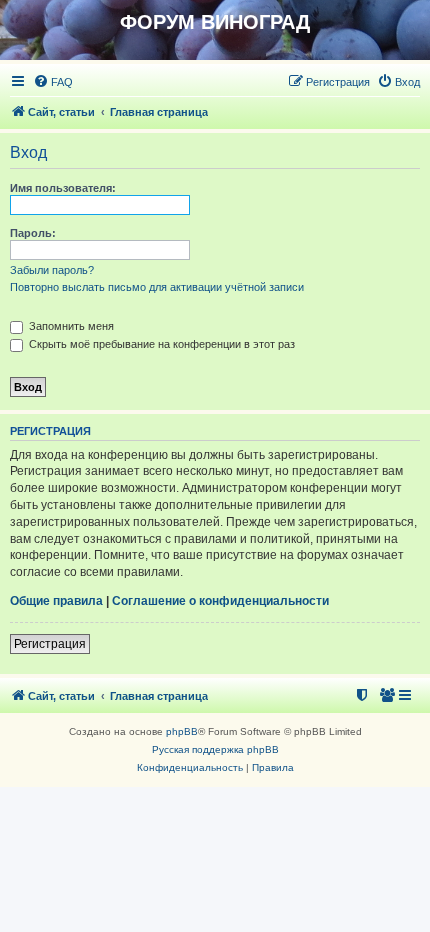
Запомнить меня (70, 326)
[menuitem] (53, 82)
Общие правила (56, 601)
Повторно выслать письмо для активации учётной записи (157, 287)
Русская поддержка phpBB (215, 749)
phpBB (182, 731)
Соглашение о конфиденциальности (220, 601)
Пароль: (33, 233)
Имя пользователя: (63, 188)
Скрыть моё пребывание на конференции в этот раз (160, 344)
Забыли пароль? (52, 270)
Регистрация (50, 644)
